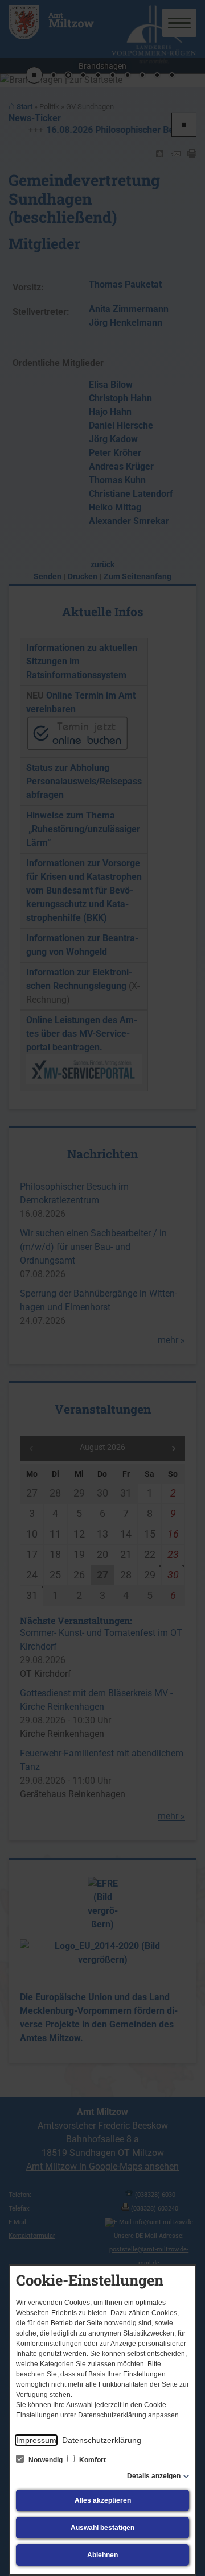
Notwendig (46, 2460)
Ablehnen (102, 2555)
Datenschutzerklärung (102, 2440)
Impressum (36, 2440)
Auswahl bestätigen (102, 2528)
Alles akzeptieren (103, 2500)
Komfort (92, 2460)
